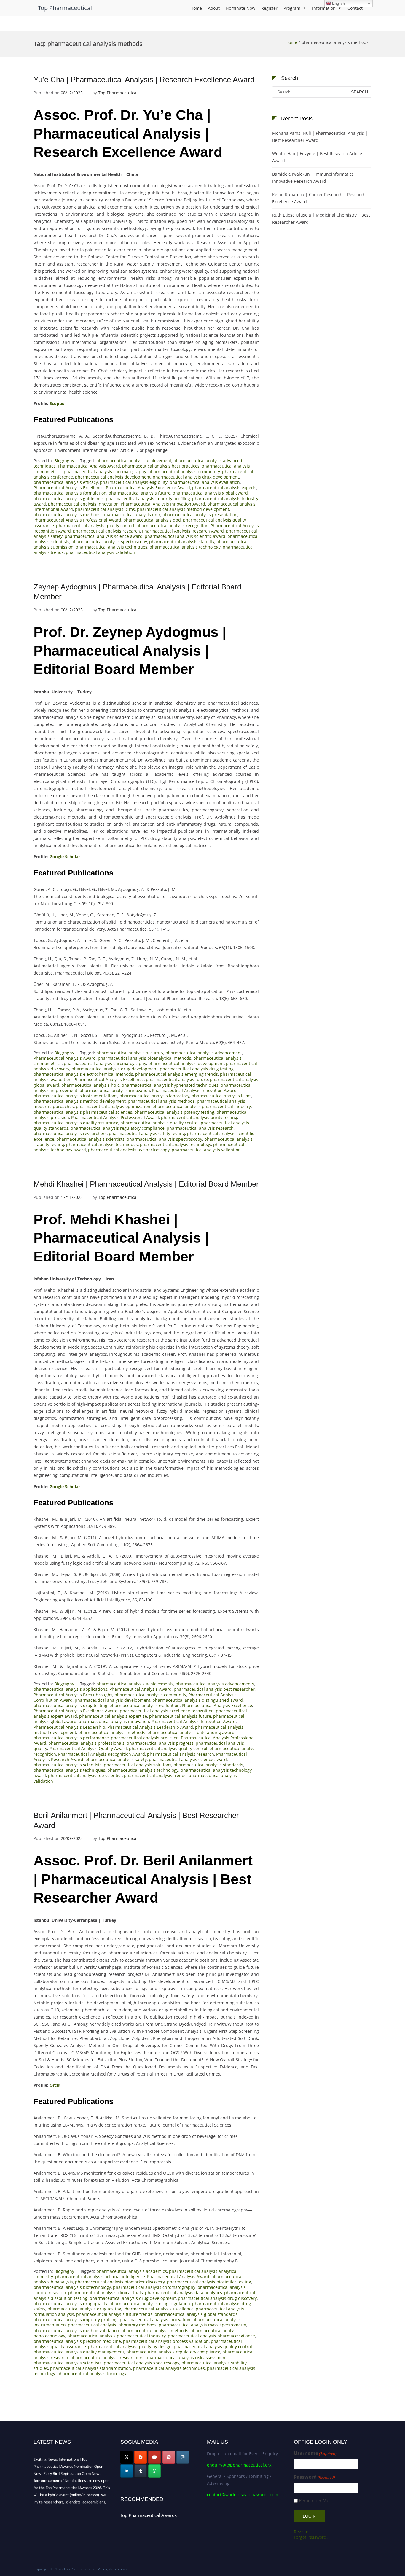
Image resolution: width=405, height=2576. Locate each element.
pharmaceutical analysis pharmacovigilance (211, 2336)
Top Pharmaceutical (65, 8)
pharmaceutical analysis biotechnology (72, 2287)
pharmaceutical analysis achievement (134, 461)
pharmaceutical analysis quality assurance (76, 1123)
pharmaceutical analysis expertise (113, 1716)
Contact (355, 8)
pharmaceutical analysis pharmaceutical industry (202, 1106)
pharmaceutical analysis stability (182, 542)
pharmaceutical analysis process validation (166, 2341)
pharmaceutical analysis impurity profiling (148, 499)
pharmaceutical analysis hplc (90, 1085)
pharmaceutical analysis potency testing (174, 1112)
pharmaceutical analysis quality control (95, 526)
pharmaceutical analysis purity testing (199, 1117)
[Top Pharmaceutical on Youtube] (154, 2457)
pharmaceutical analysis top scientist (85, 1775)
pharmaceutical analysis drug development (196, 477)
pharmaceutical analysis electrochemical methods (83, 1074)
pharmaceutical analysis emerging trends (177, 1074)
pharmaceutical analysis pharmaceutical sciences (83, 1112)
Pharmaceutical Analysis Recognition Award (102, 1754)
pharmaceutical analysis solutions (138, 1765)
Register (269, 8)
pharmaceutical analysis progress (160, 1743)
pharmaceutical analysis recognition (172, 526)
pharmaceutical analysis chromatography (105, 472)
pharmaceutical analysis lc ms (105, 509)
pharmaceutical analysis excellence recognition (167, 1711)
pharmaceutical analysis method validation (76, 2331)
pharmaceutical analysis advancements (215, 1684)
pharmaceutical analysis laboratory (154, 1096)
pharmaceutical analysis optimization (113, 1106)
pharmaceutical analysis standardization (91, 2368)
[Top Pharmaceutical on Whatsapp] (154, 2471)
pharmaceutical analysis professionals (86, 1743)
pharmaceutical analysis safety (116, 1759)
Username (315, 2453)
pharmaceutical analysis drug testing (197, 1069)
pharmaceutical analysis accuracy (130, 1053)
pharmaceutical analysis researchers (70, 1133)
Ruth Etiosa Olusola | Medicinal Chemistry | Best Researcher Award (321, 218)
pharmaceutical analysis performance (71, 1738)
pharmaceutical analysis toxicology (92, 2374)
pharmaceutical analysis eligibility (134, 482)
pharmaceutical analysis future (139, 493)
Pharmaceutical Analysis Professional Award (77, 520)
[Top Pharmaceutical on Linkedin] (127, 2471)
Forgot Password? (311, 2537)
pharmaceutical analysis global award (210, 493)
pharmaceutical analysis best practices (161, 466)
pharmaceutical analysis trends (155, 1775)
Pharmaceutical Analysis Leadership (69, 1727)
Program (292, 8)
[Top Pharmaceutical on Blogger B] (141, 2457)
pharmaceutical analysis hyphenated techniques (170, 1085)
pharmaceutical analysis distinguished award (198, 1700)
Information (324, 8)
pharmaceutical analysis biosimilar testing (209, 2282)
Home (196, 8)
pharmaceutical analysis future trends (114, 2314)
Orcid (55, 2085)
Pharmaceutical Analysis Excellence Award (148, 488)
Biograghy (64, 461)
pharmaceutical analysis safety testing (147, 1133)
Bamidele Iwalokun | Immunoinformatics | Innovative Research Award (315, 178)
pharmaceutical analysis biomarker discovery (120, 2282)
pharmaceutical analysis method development (183, 509)
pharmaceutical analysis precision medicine (77, 2341)
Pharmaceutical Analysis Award (89, 466)
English (338, 3)
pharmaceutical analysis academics (132, 2271)
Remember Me (314, 2500)
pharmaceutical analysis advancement (204, 1053)
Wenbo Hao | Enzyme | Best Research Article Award (317, 157)
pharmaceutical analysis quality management (79, 2352)
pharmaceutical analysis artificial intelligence (100, 2277)
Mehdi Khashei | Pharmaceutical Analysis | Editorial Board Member (146, 1184)
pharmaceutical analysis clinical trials (106, 2293)
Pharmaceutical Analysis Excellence (69, 488)
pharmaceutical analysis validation (100, 552)
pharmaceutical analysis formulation (70, 493)
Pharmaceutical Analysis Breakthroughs (73, 1695)
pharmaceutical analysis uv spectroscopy (129, 1150)
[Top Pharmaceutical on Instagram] (183, 2457)
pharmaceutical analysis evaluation (205, 482)
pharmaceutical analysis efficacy (66, 482)
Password (314, 2477)
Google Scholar (65, 857)
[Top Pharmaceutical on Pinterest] (169, 2457)
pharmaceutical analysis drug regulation (150, 2304)
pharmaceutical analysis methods (67, 515)
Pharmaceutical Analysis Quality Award (88, 1748)
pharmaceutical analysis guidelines (69, 499)
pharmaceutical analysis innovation (83, 504)
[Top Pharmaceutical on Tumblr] (141, 2471)
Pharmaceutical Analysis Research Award (183, 531)
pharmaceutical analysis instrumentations (75, 1096)
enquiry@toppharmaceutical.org (239, 2465)
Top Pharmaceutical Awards (149, 2515)
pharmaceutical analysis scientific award (185, 536)
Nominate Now (240, 8)
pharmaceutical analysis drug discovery (217, 2298)
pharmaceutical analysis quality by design (130, 2347)
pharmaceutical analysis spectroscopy (109, 542)
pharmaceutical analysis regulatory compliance (118, 1128)
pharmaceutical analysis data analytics (184, 2293)
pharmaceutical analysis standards (208, 1765)
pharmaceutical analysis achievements (135, 1684)
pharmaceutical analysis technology (185, 547)
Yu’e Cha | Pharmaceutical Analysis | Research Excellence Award (144, 80)
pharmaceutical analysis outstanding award (191, 1732)
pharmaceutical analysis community (184, 472)
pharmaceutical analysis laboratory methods (112, 2325)
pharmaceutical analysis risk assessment (186, 2358)
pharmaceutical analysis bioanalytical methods (145, 1058)
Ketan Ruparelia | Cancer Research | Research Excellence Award (319, 198)
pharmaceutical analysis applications (70, 1689)
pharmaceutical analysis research (106, 531)
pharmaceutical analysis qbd (152, 520)
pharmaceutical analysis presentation (200, 515)
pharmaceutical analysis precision (145, 1738)
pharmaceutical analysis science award (104, 536)
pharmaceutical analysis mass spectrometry (202, 2325)
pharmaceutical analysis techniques (111, 547)
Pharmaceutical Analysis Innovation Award (163, 504)
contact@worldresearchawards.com (243, 2495)
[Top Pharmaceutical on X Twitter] (127, 2457)
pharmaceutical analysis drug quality (70, 2304)
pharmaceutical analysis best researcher (214, 1689)
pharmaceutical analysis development (113, 477)
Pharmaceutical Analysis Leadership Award (150, 1727)
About (214, 8)
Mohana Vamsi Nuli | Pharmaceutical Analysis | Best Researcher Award (320, 137)
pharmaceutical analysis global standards (196, 2314)
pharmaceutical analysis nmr (131, 515)
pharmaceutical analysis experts (224, 488)
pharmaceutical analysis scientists (90, 1139)
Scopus (57, 403)
